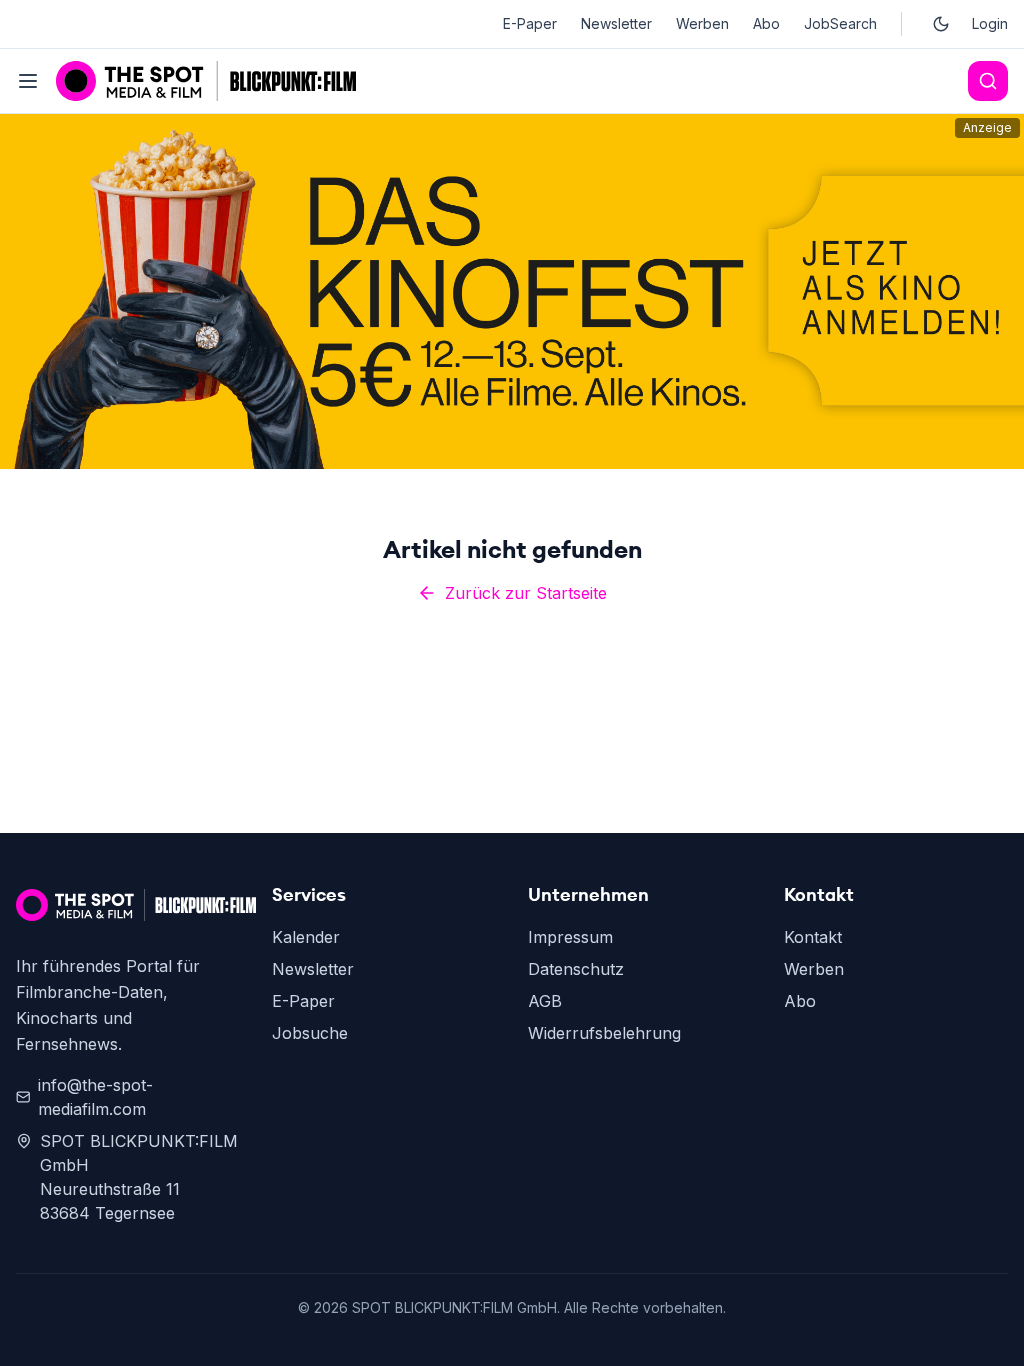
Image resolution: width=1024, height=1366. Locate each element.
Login (990, 23)
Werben (702, 23)
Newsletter (616, 23)
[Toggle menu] (28, 81)
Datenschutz (576, 969)
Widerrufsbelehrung (604, 1033)
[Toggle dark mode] (941, 24)
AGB (545, 1001)
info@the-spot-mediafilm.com (95, 1097)
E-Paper (530, 23)
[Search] (988, 81)
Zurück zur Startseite (526, 593)
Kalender (306, 937)
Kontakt (813, 937)
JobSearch (840, 23)
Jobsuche (310, 1033)
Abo (766, 23)
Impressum (570, 937)
